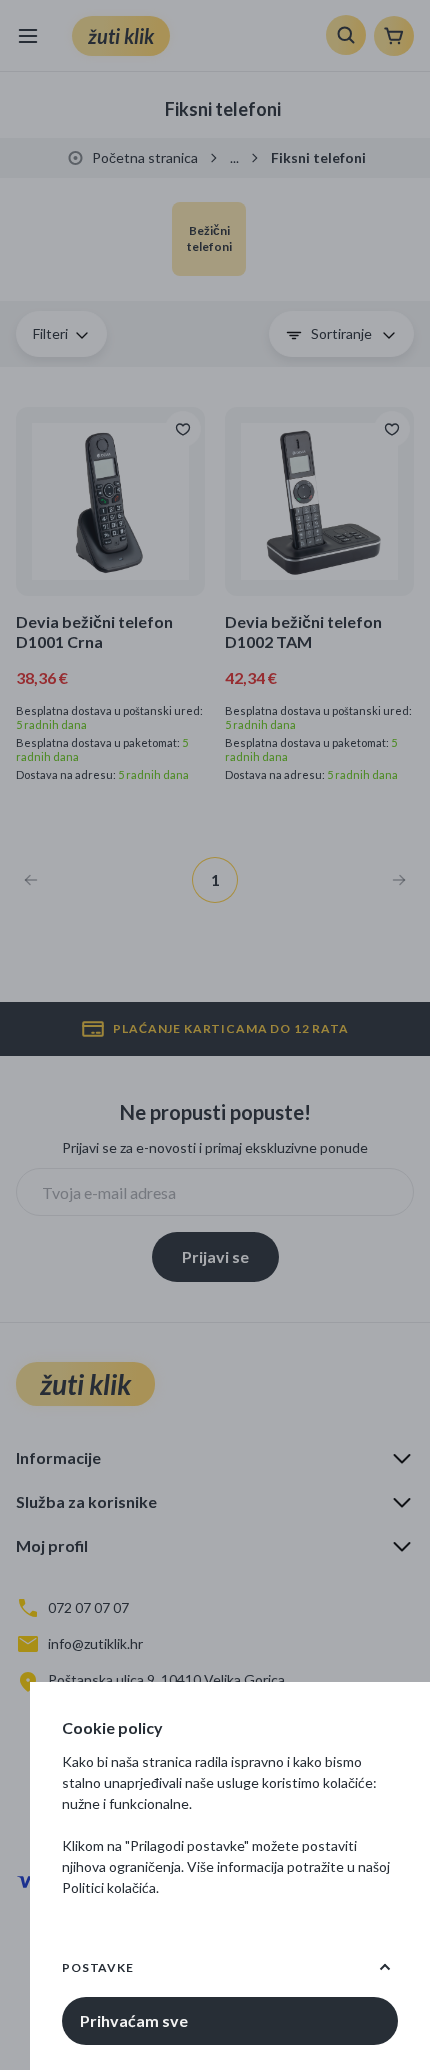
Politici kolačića (109, 1887)
